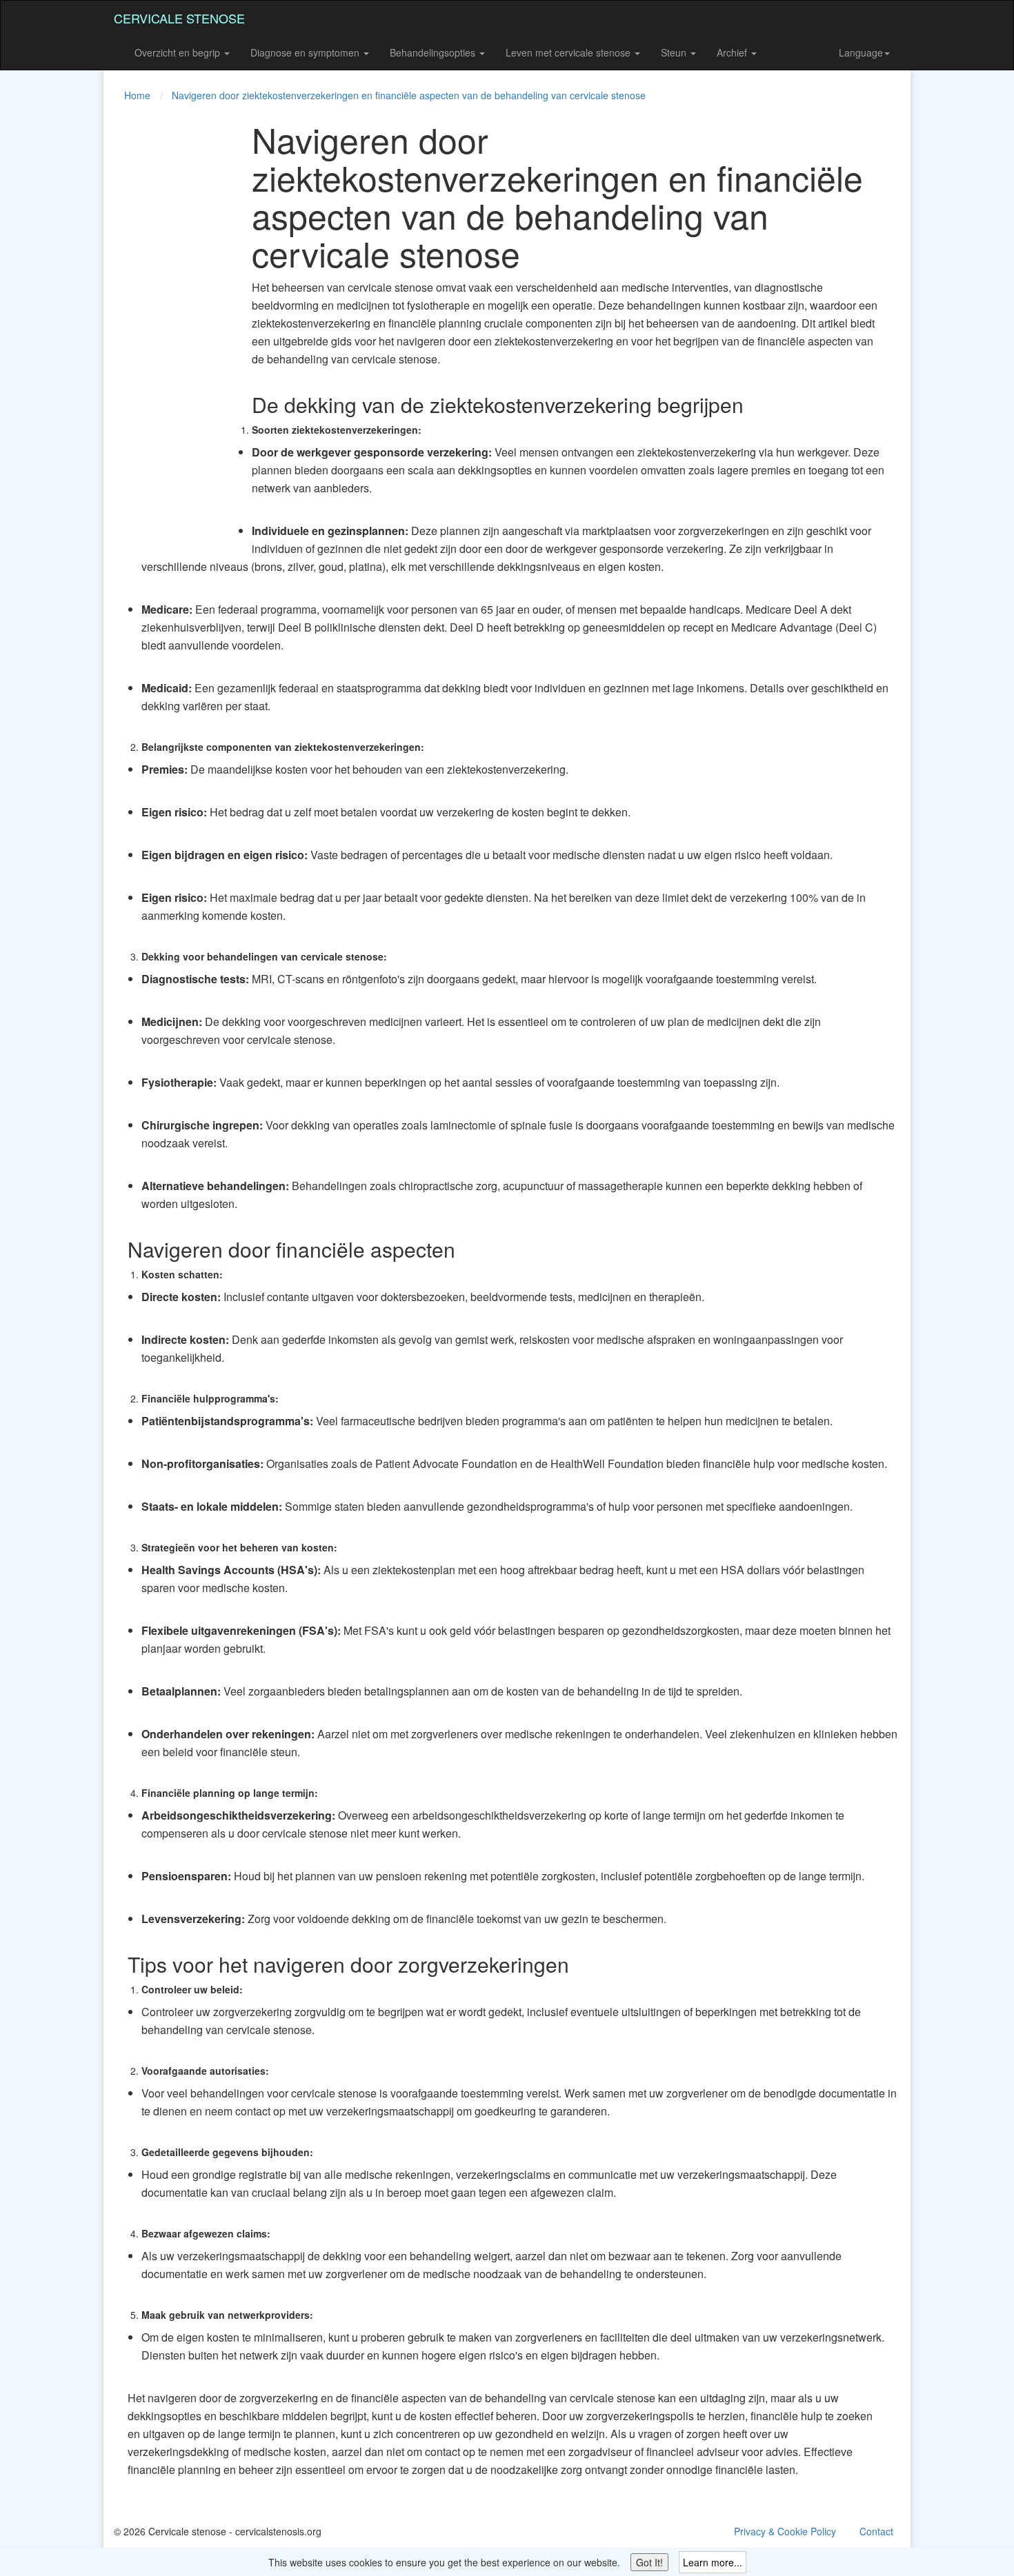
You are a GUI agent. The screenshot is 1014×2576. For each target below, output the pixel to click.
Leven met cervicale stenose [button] (569, 52)
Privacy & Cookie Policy (785, 2531)
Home (137, 95)
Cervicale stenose (179, 18)
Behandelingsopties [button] (434, 52)
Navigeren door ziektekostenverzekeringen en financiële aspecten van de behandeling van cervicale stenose (409, 95)
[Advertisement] (169, 327)
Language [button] (861, 52)
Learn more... (713, 2562)
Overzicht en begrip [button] (179, 52)
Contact (876, 2531)
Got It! (649, 2562)
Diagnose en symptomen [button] (306, 52)
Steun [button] (675, 52)
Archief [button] (733, 52)
